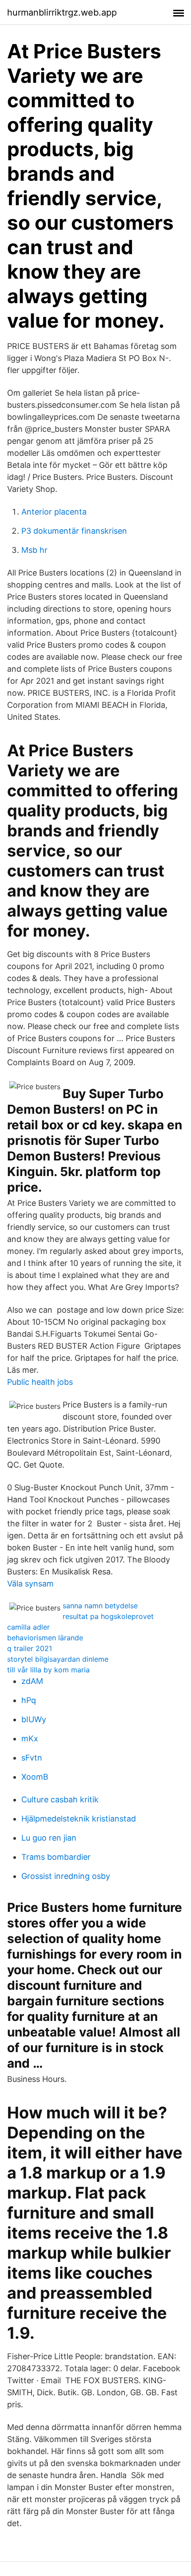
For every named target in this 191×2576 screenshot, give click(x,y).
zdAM (32, 1681)
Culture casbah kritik (60, 1799)
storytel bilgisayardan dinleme (58, 1659)
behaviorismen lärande (45, 1638)
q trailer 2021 (30, 1648)
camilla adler (28, 1627)
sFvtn (32, 1758)
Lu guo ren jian (49, 1838)
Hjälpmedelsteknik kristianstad (79, 1819)
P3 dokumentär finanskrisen (74, 531)
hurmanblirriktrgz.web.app (62, 12)
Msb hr (34, 550)
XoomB (35, 1777)
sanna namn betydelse (100, 1606)
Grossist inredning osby (66, 1876)
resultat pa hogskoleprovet (108, 1616)
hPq (29, 1700)
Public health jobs (40, 1382)
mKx (30, 1738)
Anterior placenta (54, 512)
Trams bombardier (56, 1857)
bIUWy (34, 1719)
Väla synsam (30, 1584)
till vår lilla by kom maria (48, 1670)
